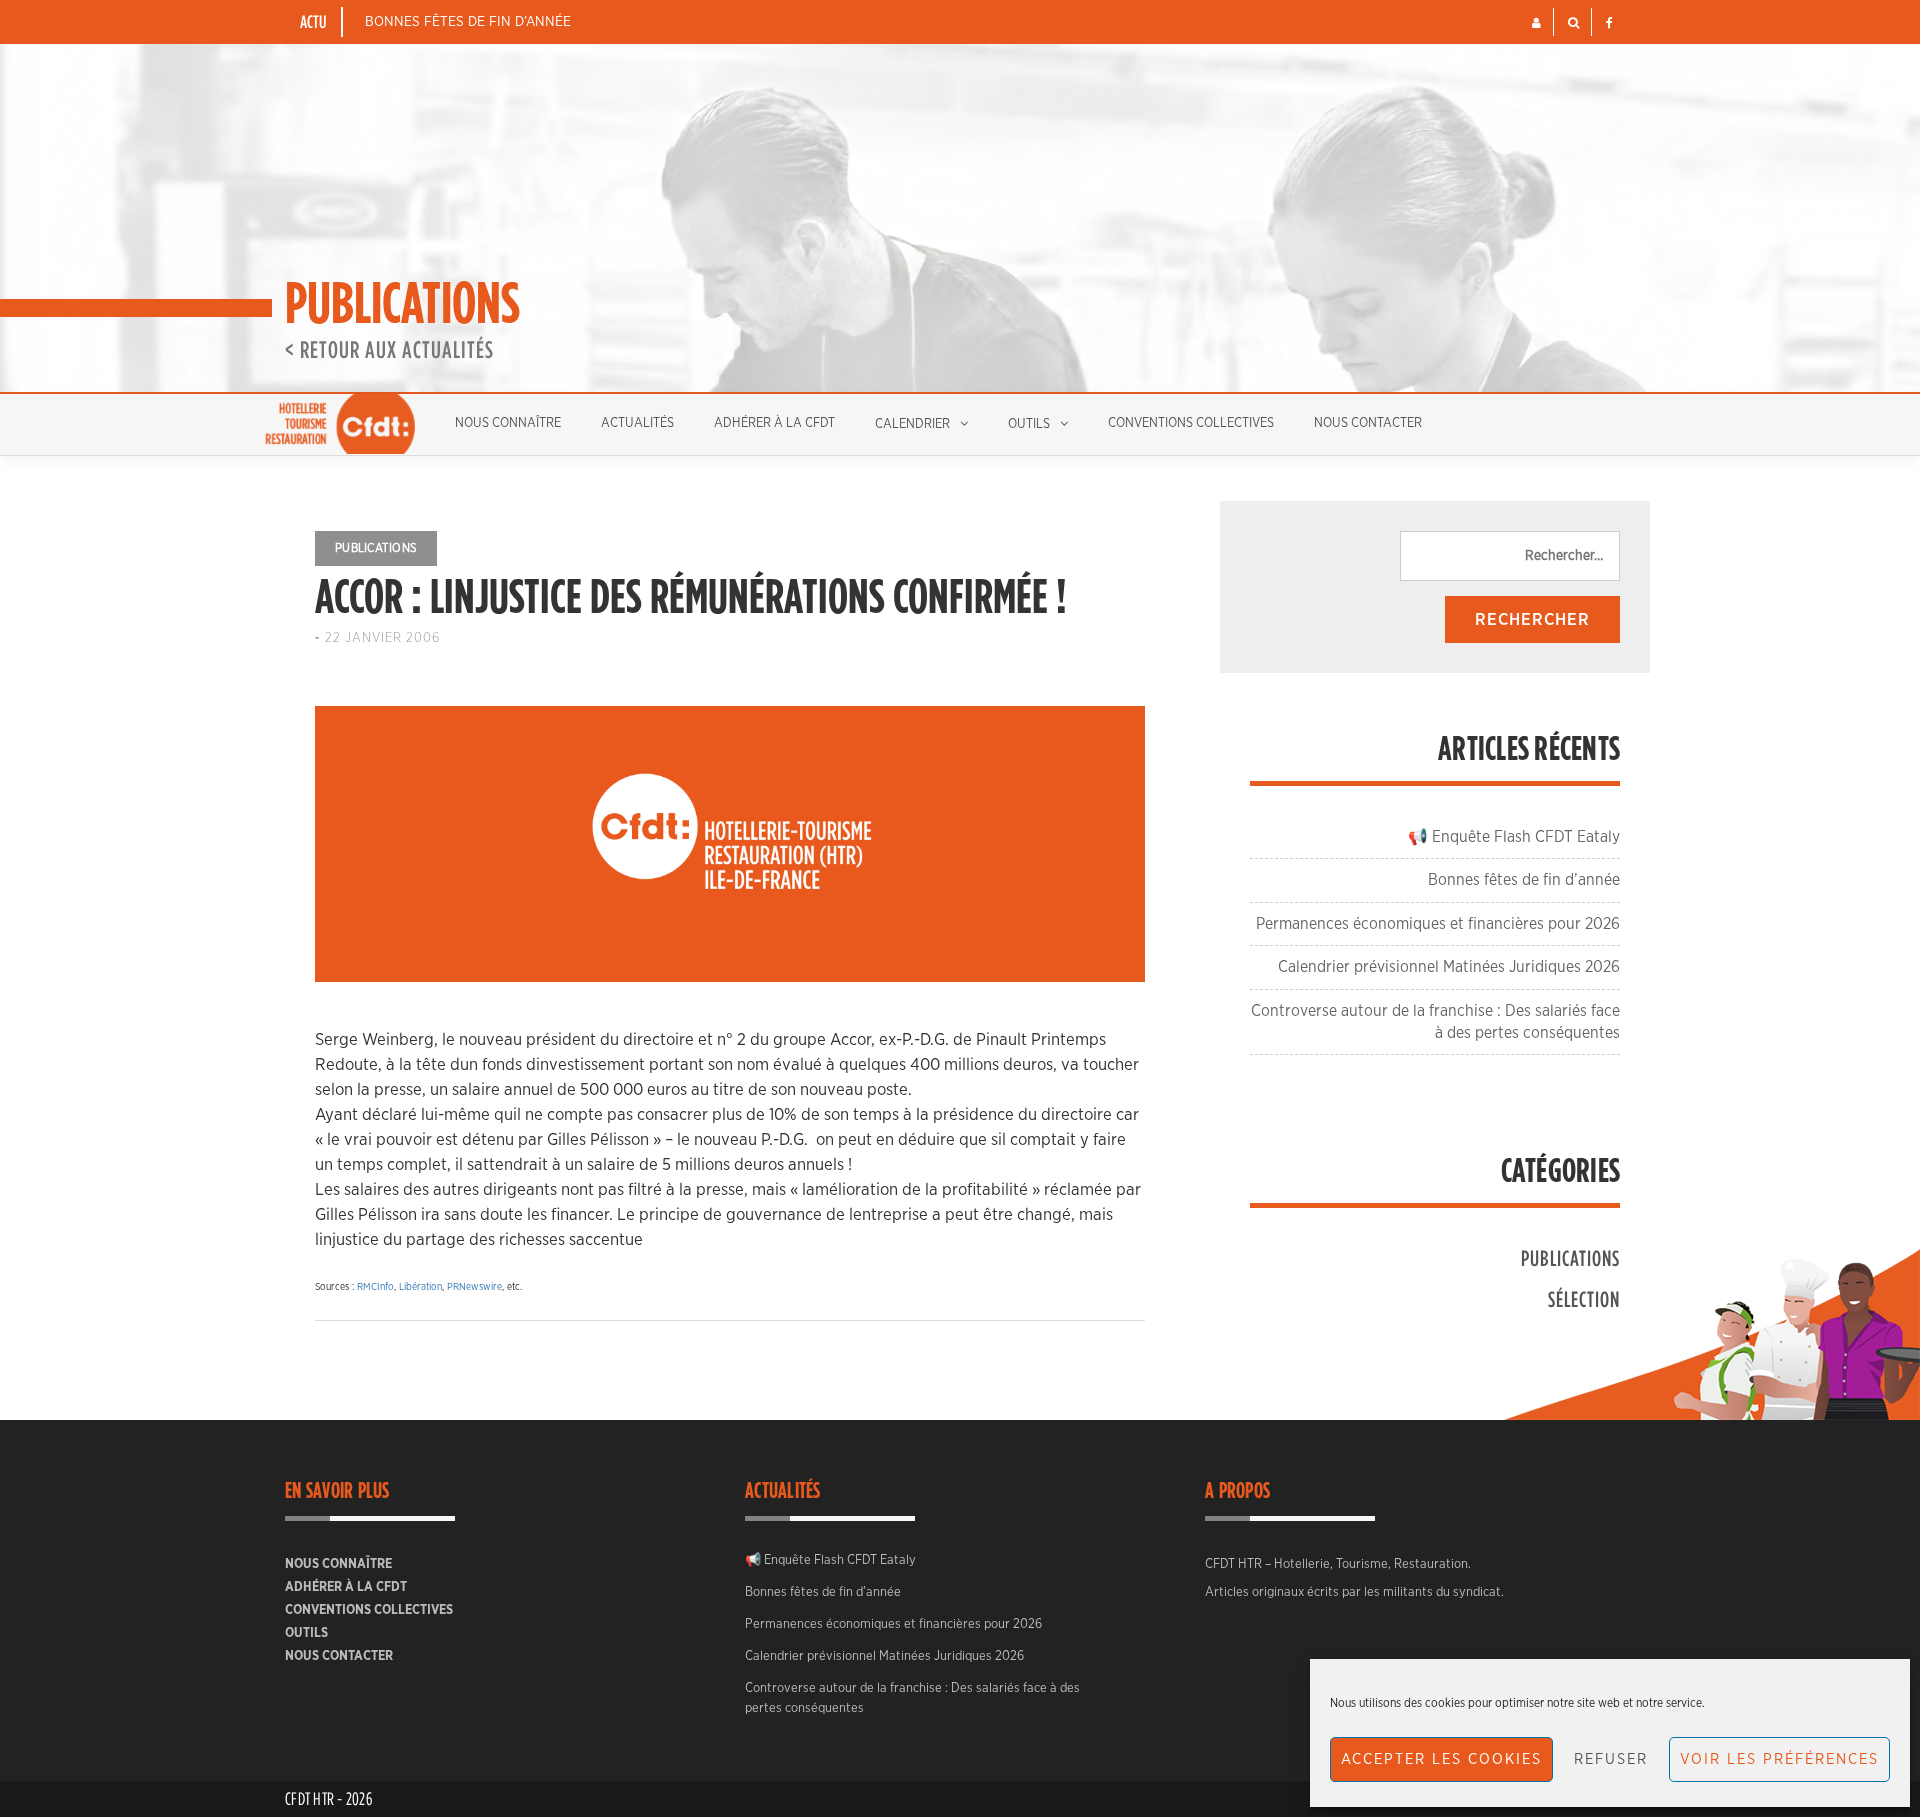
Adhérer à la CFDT (774, 423)
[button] (1536, 23)
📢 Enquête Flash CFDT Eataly (1514, 837)
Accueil (340, 424)
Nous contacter (1368, 423)
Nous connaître (508, 423)
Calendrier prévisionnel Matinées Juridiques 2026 (1449, 967)
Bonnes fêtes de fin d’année (468, 22)
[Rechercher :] (1510, 556)
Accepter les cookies (1441, 1759)
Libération (420, 1287)
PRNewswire (474, 1287)
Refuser (1611, 1759)
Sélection (1584, 1298)
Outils (1029, 424)
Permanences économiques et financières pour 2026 (1438, 924)
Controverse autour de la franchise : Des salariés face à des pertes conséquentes (912, 1698)
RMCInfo (375, 1287)
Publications (376, 548)
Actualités (637, 423)
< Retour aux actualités (389, 349)
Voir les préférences (1779, 1759)
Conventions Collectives (1191, 423)
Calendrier (912, 424)
